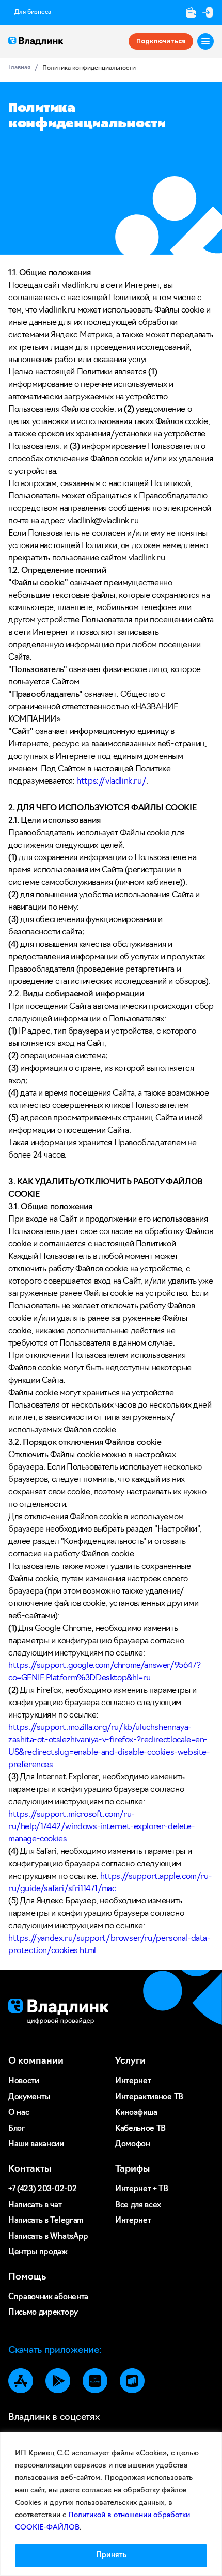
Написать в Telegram (46, 2221)
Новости (24, 2081)
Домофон (133, 2144)
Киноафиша (136, 2113)
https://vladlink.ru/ (111, 782)
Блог (17, 2129)
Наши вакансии (36, 2144)
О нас (19, 2113)
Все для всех (138, 2205)
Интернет (133, 2081)
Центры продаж (38, 2252)
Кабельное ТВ (140, 2129)
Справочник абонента (48, 2297)
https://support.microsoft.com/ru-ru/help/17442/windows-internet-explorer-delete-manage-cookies (101, 1827)
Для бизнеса (33, 12)
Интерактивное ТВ (149, 2097)
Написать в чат (35, 2205)
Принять (111, 2556)
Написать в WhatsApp (48, 2237)
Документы (29, 2097)
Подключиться (161, 41)
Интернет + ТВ (142, 2189)
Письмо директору (43, 2313)
